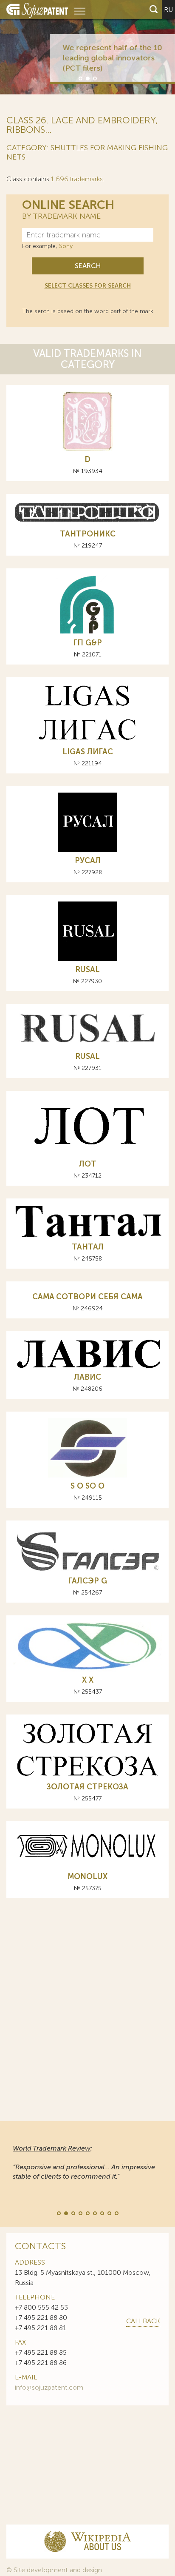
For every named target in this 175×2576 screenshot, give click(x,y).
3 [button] (94, 78)
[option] (87, 47)
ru (168, 10)
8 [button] (109, 2213)
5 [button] (87, 2213)
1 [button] (80, 78)
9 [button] (116, 2213)
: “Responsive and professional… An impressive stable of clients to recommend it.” (84, 2162)
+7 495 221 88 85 (41, 2352)
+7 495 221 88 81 (41, 2328)
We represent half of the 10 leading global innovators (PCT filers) (101, 58)
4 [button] (80, 2213)
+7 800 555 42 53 (41, 2307)
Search (88, 266)
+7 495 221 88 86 (41, 2363)
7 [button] (102, 2213)
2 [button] (87, 78)
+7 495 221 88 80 (41, 2318)
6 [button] (94, 2213)
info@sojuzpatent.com (49, 2387)
